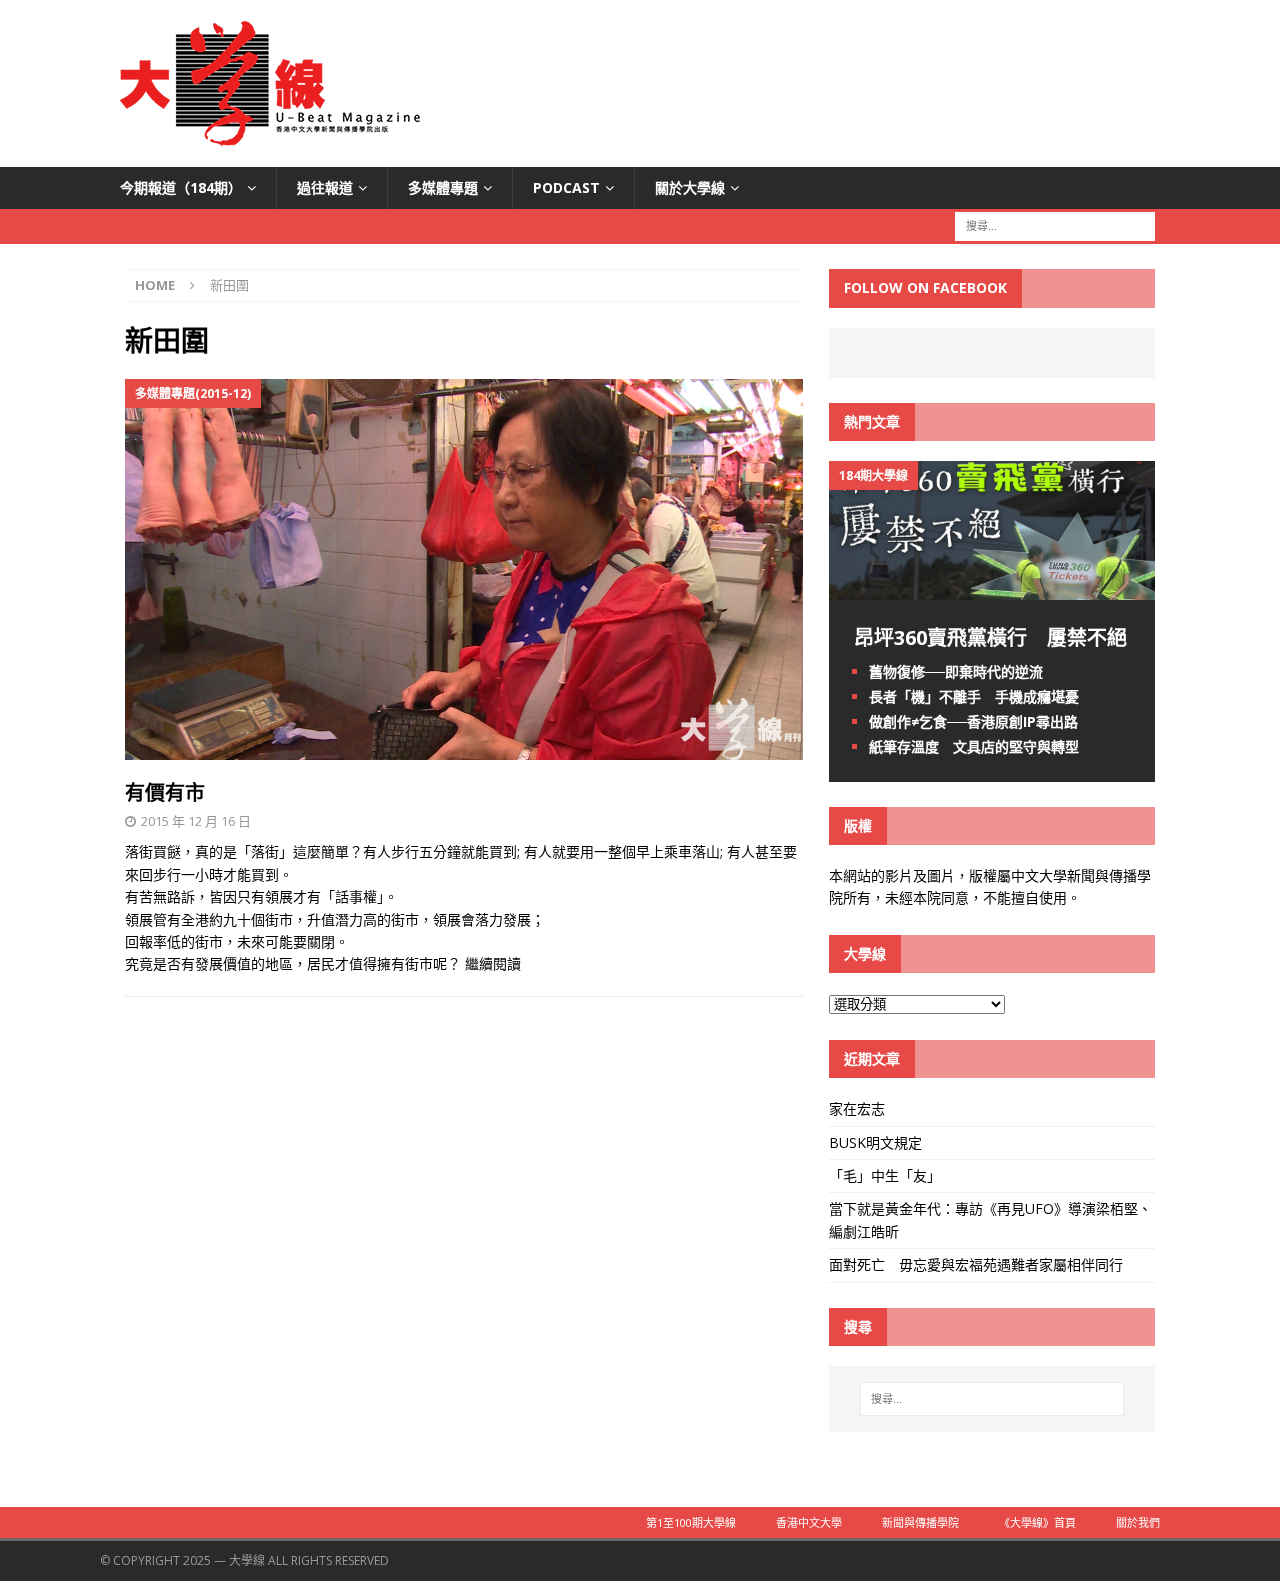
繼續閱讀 (493, 963)
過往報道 (325, 187)
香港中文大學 (809, 1522)
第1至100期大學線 (691, 1522)
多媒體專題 (443, 187)
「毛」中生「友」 (885, 1175)
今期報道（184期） (181, 187)
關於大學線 (690, 187)
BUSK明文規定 (875, 1142)
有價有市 (165, 792)
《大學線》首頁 (1037, 1522)
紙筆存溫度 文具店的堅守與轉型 (974, 746)
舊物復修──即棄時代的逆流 (956, 671)
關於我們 (1138, 1522)
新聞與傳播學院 (920, 1522)
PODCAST (566, 187)
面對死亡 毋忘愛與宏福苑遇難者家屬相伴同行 (978, 1264)
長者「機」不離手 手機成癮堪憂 (974, 696)
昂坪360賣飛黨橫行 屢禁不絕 (990, 637)
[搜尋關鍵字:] (1055, 225)
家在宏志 (857, 1108)
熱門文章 (872, 421)
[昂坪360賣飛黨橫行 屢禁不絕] (992, 587)
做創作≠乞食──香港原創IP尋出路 (973, 721)
